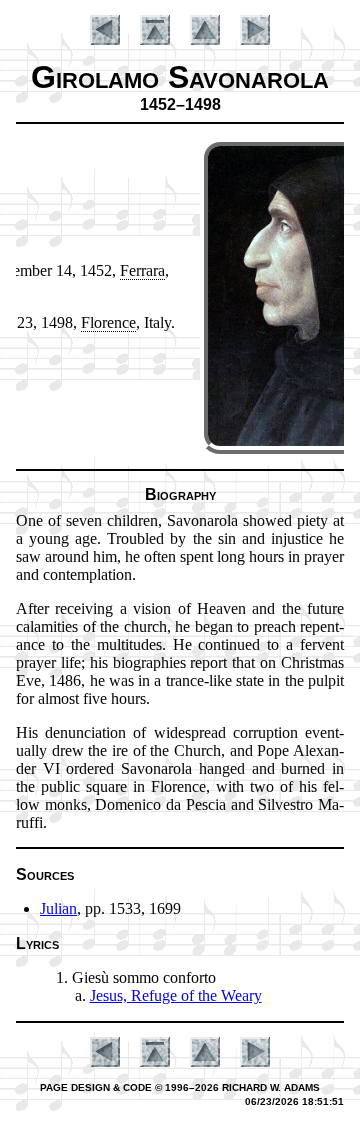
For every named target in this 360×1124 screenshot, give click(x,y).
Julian (58, 908)
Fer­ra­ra (142, 270)
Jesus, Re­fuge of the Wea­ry (176, 995)
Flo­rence (108, 322)
